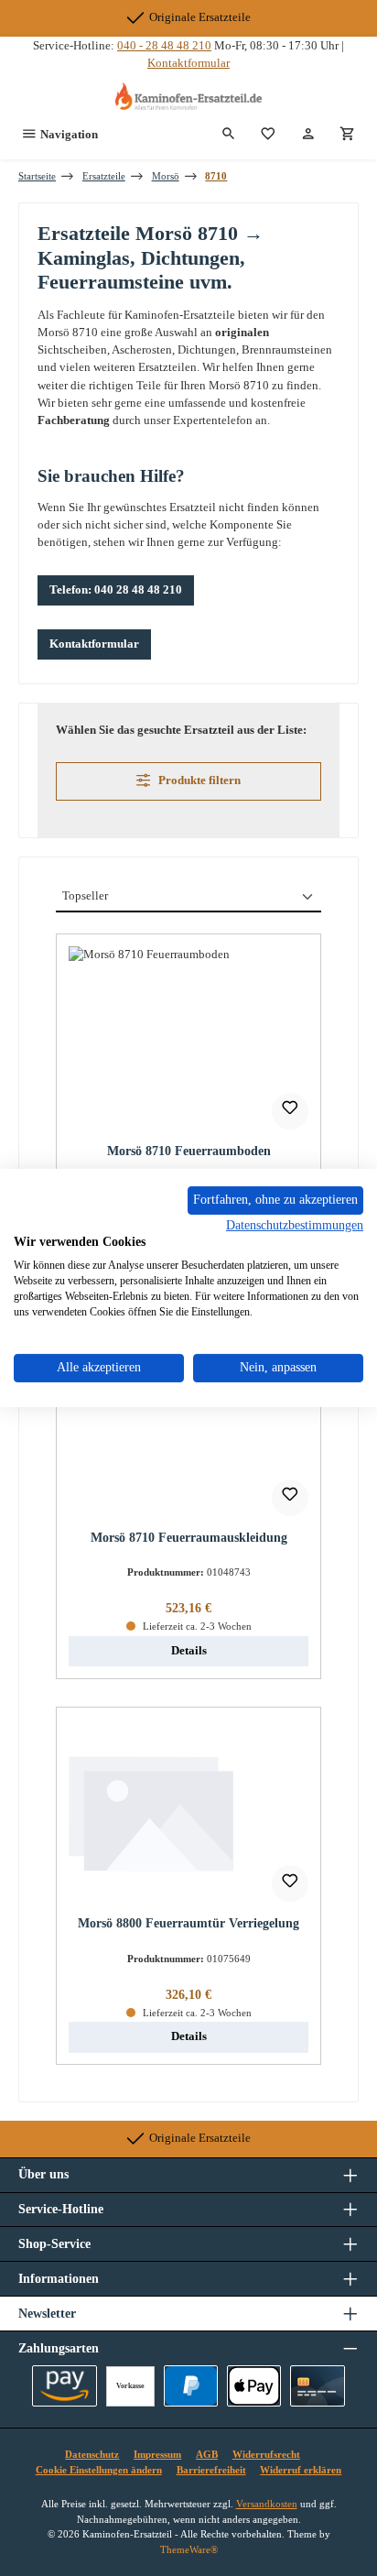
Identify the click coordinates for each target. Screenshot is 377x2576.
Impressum (157, 2454)
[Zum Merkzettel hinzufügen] (290, 1111)
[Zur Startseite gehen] (188, 96)
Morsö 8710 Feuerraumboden (189, 1151)
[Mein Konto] (308, 135)
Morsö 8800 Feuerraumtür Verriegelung (188, 1923)
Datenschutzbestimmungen (295, 1224)
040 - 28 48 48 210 (164, 46)
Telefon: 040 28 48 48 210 (116, 590)
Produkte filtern (198, 780)
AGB (207, 2454)
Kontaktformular (188, 63)
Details (189, 1651)
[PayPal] (191, 2386)
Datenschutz (92, 2454)
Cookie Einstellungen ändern (99, 2470)
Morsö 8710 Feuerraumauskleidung (189, 1537)
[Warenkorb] (348, 135)
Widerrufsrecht (266, 2454)
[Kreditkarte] (317, 2386)
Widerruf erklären (301, 2470)
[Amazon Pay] (65, 2386)
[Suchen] (229, 135)
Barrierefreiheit (211, 2470)
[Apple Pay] (254, 2386)
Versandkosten (267, 2504)
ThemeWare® (189, 2549)
